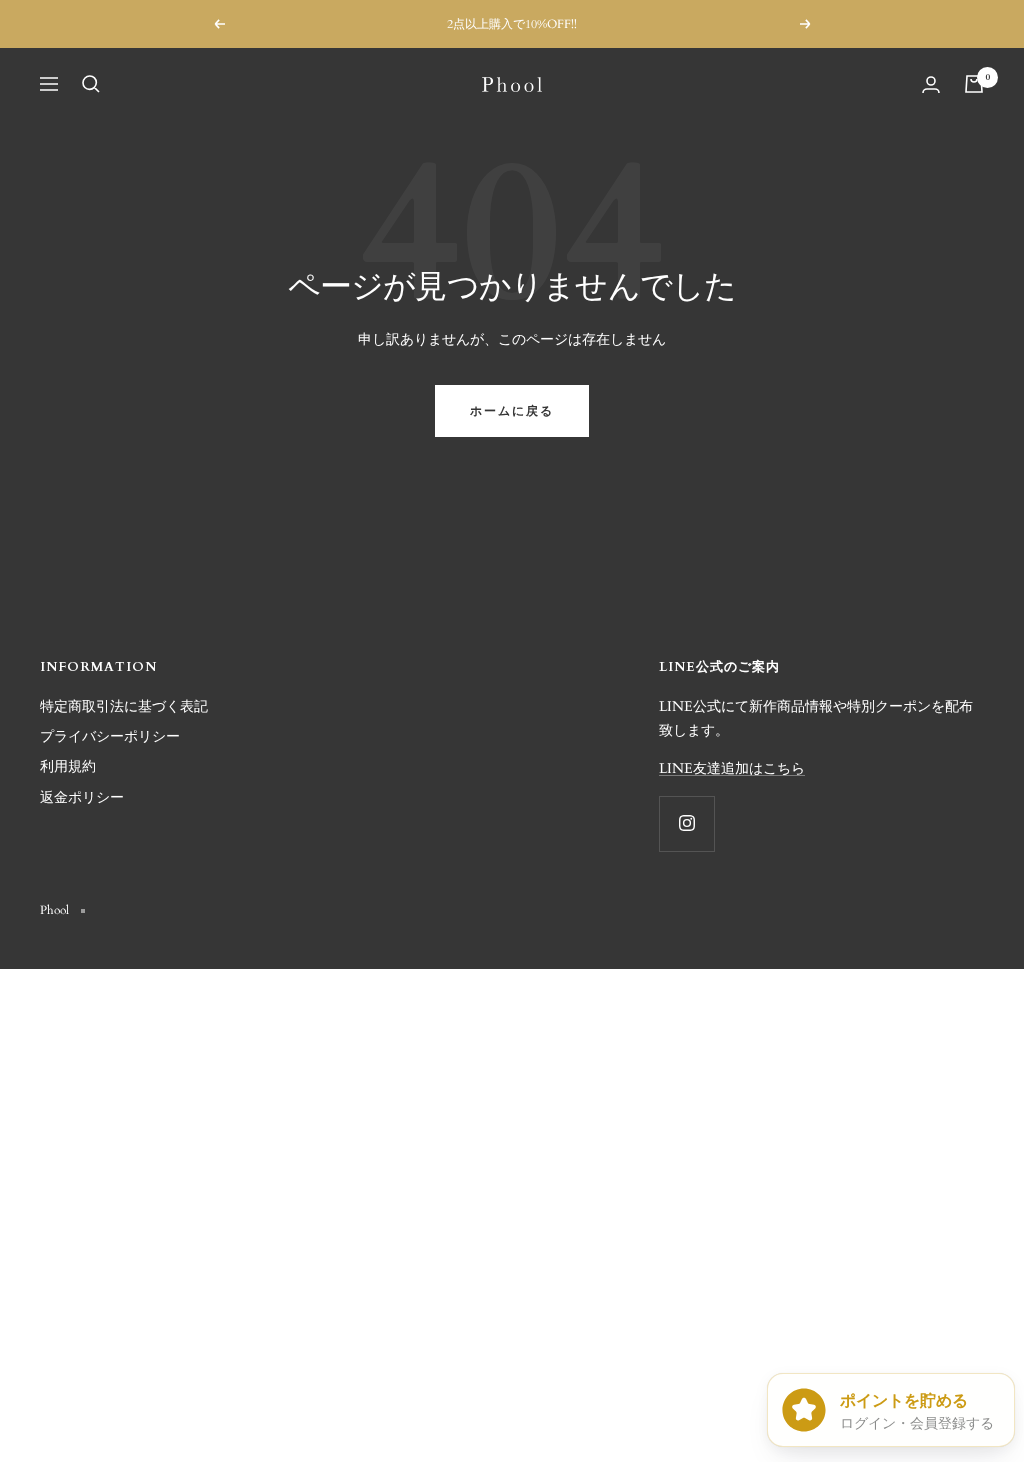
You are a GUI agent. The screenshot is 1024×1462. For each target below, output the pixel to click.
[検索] (91, 84)
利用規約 (68, 766)
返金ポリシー (82, 797)
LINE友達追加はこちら (732, 768)
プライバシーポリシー (110, 736)
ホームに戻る (512, 411)
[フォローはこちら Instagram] (686, 823)
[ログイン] (931, 84)
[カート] (974, 84)
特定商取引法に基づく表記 (124, 706)
